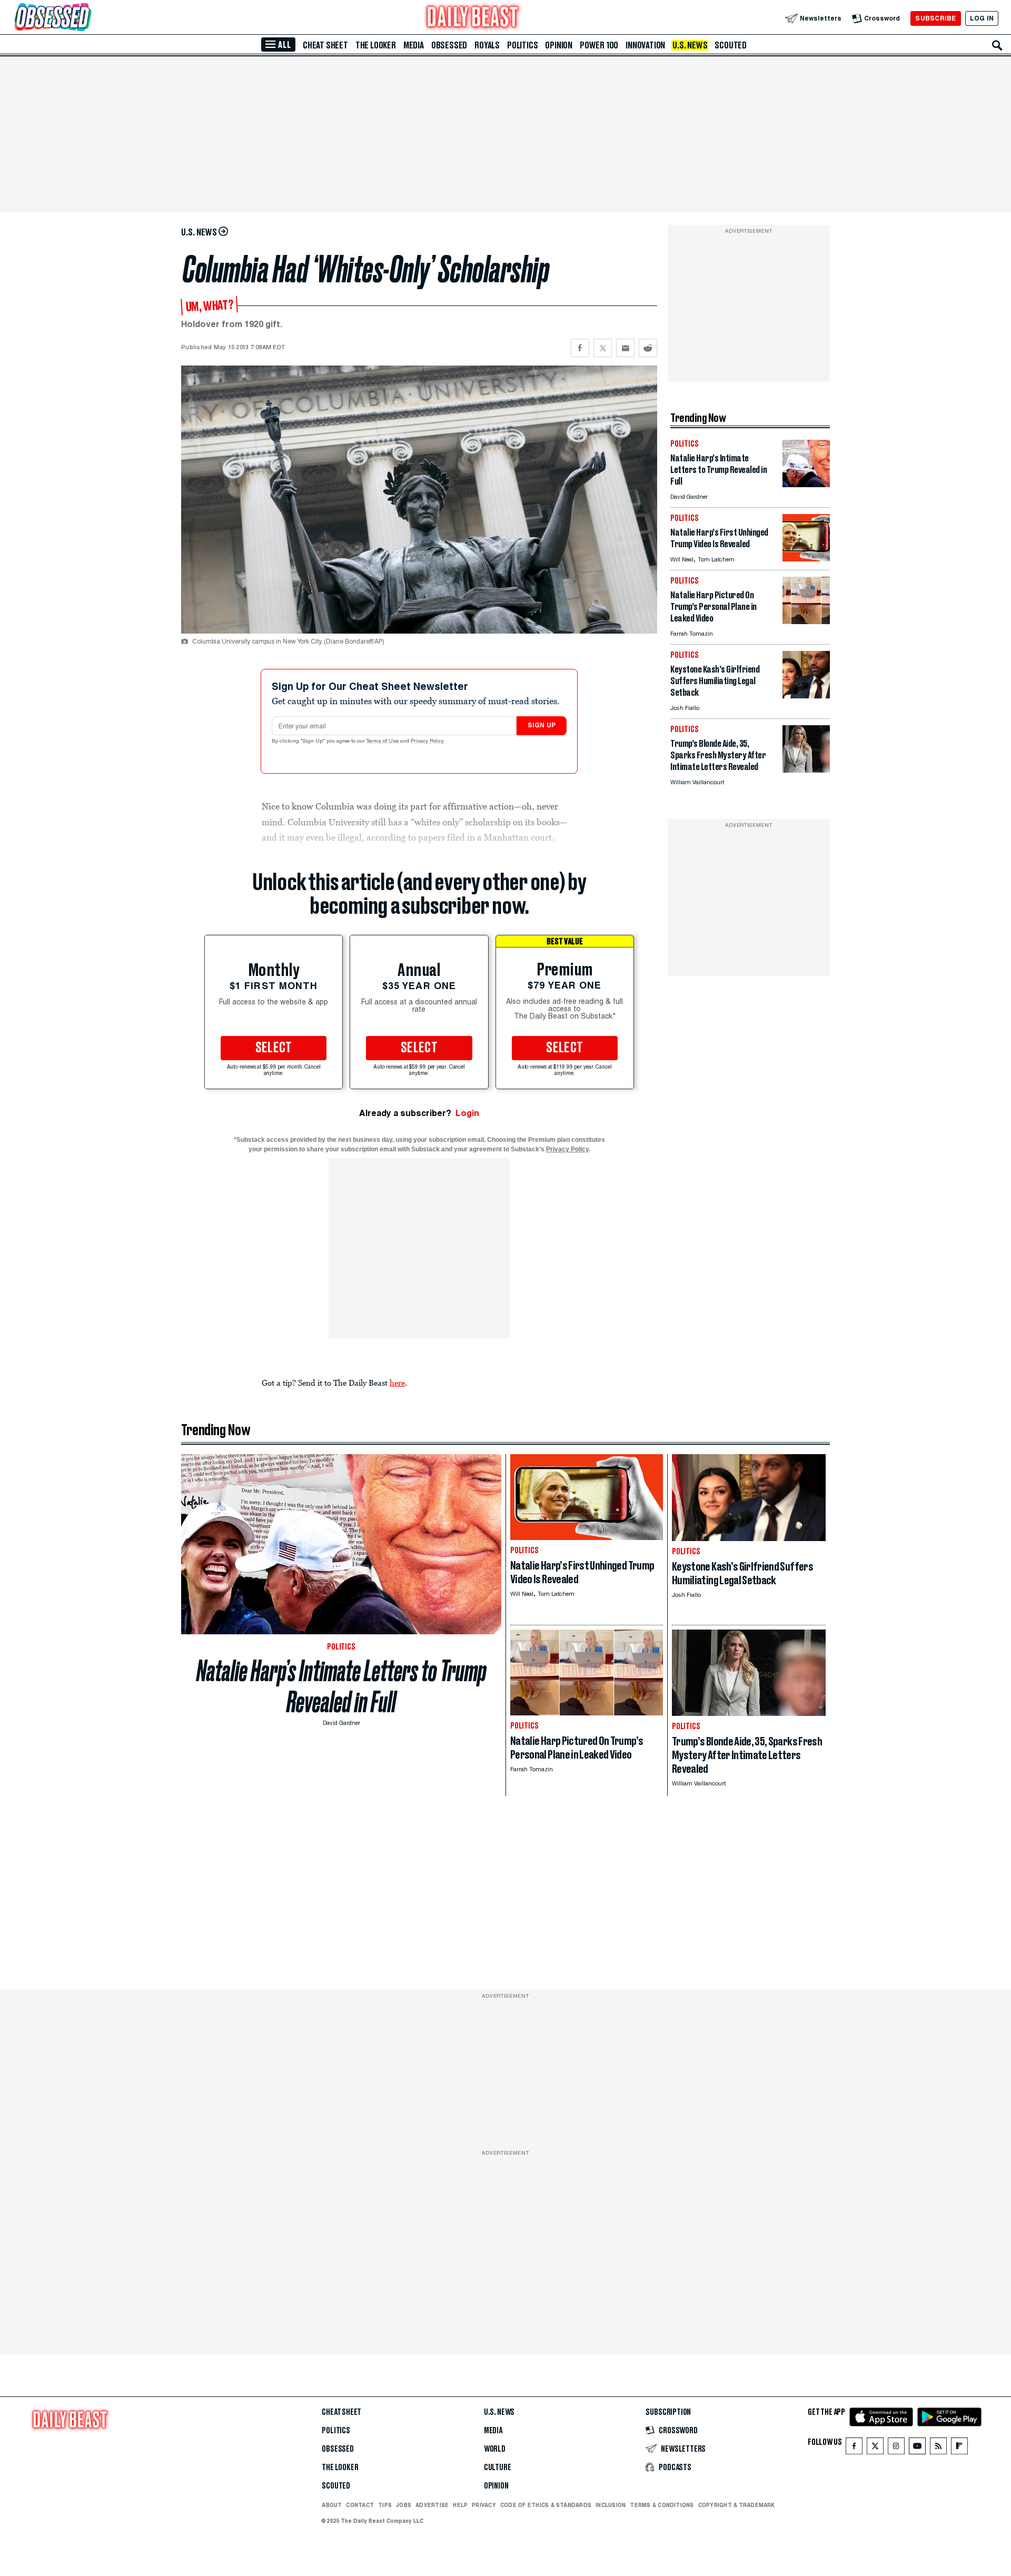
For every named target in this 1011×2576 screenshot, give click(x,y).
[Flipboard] (959, 2448)
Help (460, 2505)
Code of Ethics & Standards (546, 2505)
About (332, 2505)
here (397, 1383)
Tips (385, 2505)
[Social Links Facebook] (854, 2448)
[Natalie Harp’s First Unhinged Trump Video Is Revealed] (806, 559)
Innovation (645, 45)
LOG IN (982, 18)
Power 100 (599, 45)
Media (414, 45)
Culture (498, 2468)
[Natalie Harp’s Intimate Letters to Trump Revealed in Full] (806, 484)
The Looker (376, 45)
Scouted (731, 45)
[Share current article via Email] (625, 348)
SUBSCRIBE (935, 18)
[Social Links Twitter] (875, 2448)
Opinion (559, 45)
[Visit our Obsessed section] (86, 18)
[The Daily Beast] (473, 18)
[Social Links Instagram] (896, 2448)
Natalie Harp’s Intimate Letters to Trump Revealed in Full (341, 1686)
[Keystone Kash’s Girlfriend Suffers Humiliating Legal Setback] (806, 695)
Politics (522, 45)
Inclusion (611, 2505)
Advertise (432, 2505)
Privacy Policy (428, 742)
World (495, 2449)
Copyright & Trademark (737, 2505)
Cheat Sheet (325, 45)
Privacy (484, 2505)
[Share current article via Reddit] (648, 348)
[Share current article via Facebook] (580, 348)
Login (467, 1113)
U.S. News (690, 45)
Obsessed (449, 45)
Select (274, 1048)
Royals (487, 45)
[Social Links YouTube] (917, 2448)
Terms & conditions (662, 2505)
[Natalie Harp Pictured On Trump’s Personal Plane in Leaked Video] (806, 621)
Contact (360, 2505)
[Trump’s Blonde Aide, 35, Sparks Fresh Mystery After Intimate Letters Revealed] (806, 770)
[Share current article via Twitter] (603, 348)
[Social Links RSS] (938, 2448)
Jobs (404, 2505)
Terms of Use (383, 742)
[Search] (997, 45)
